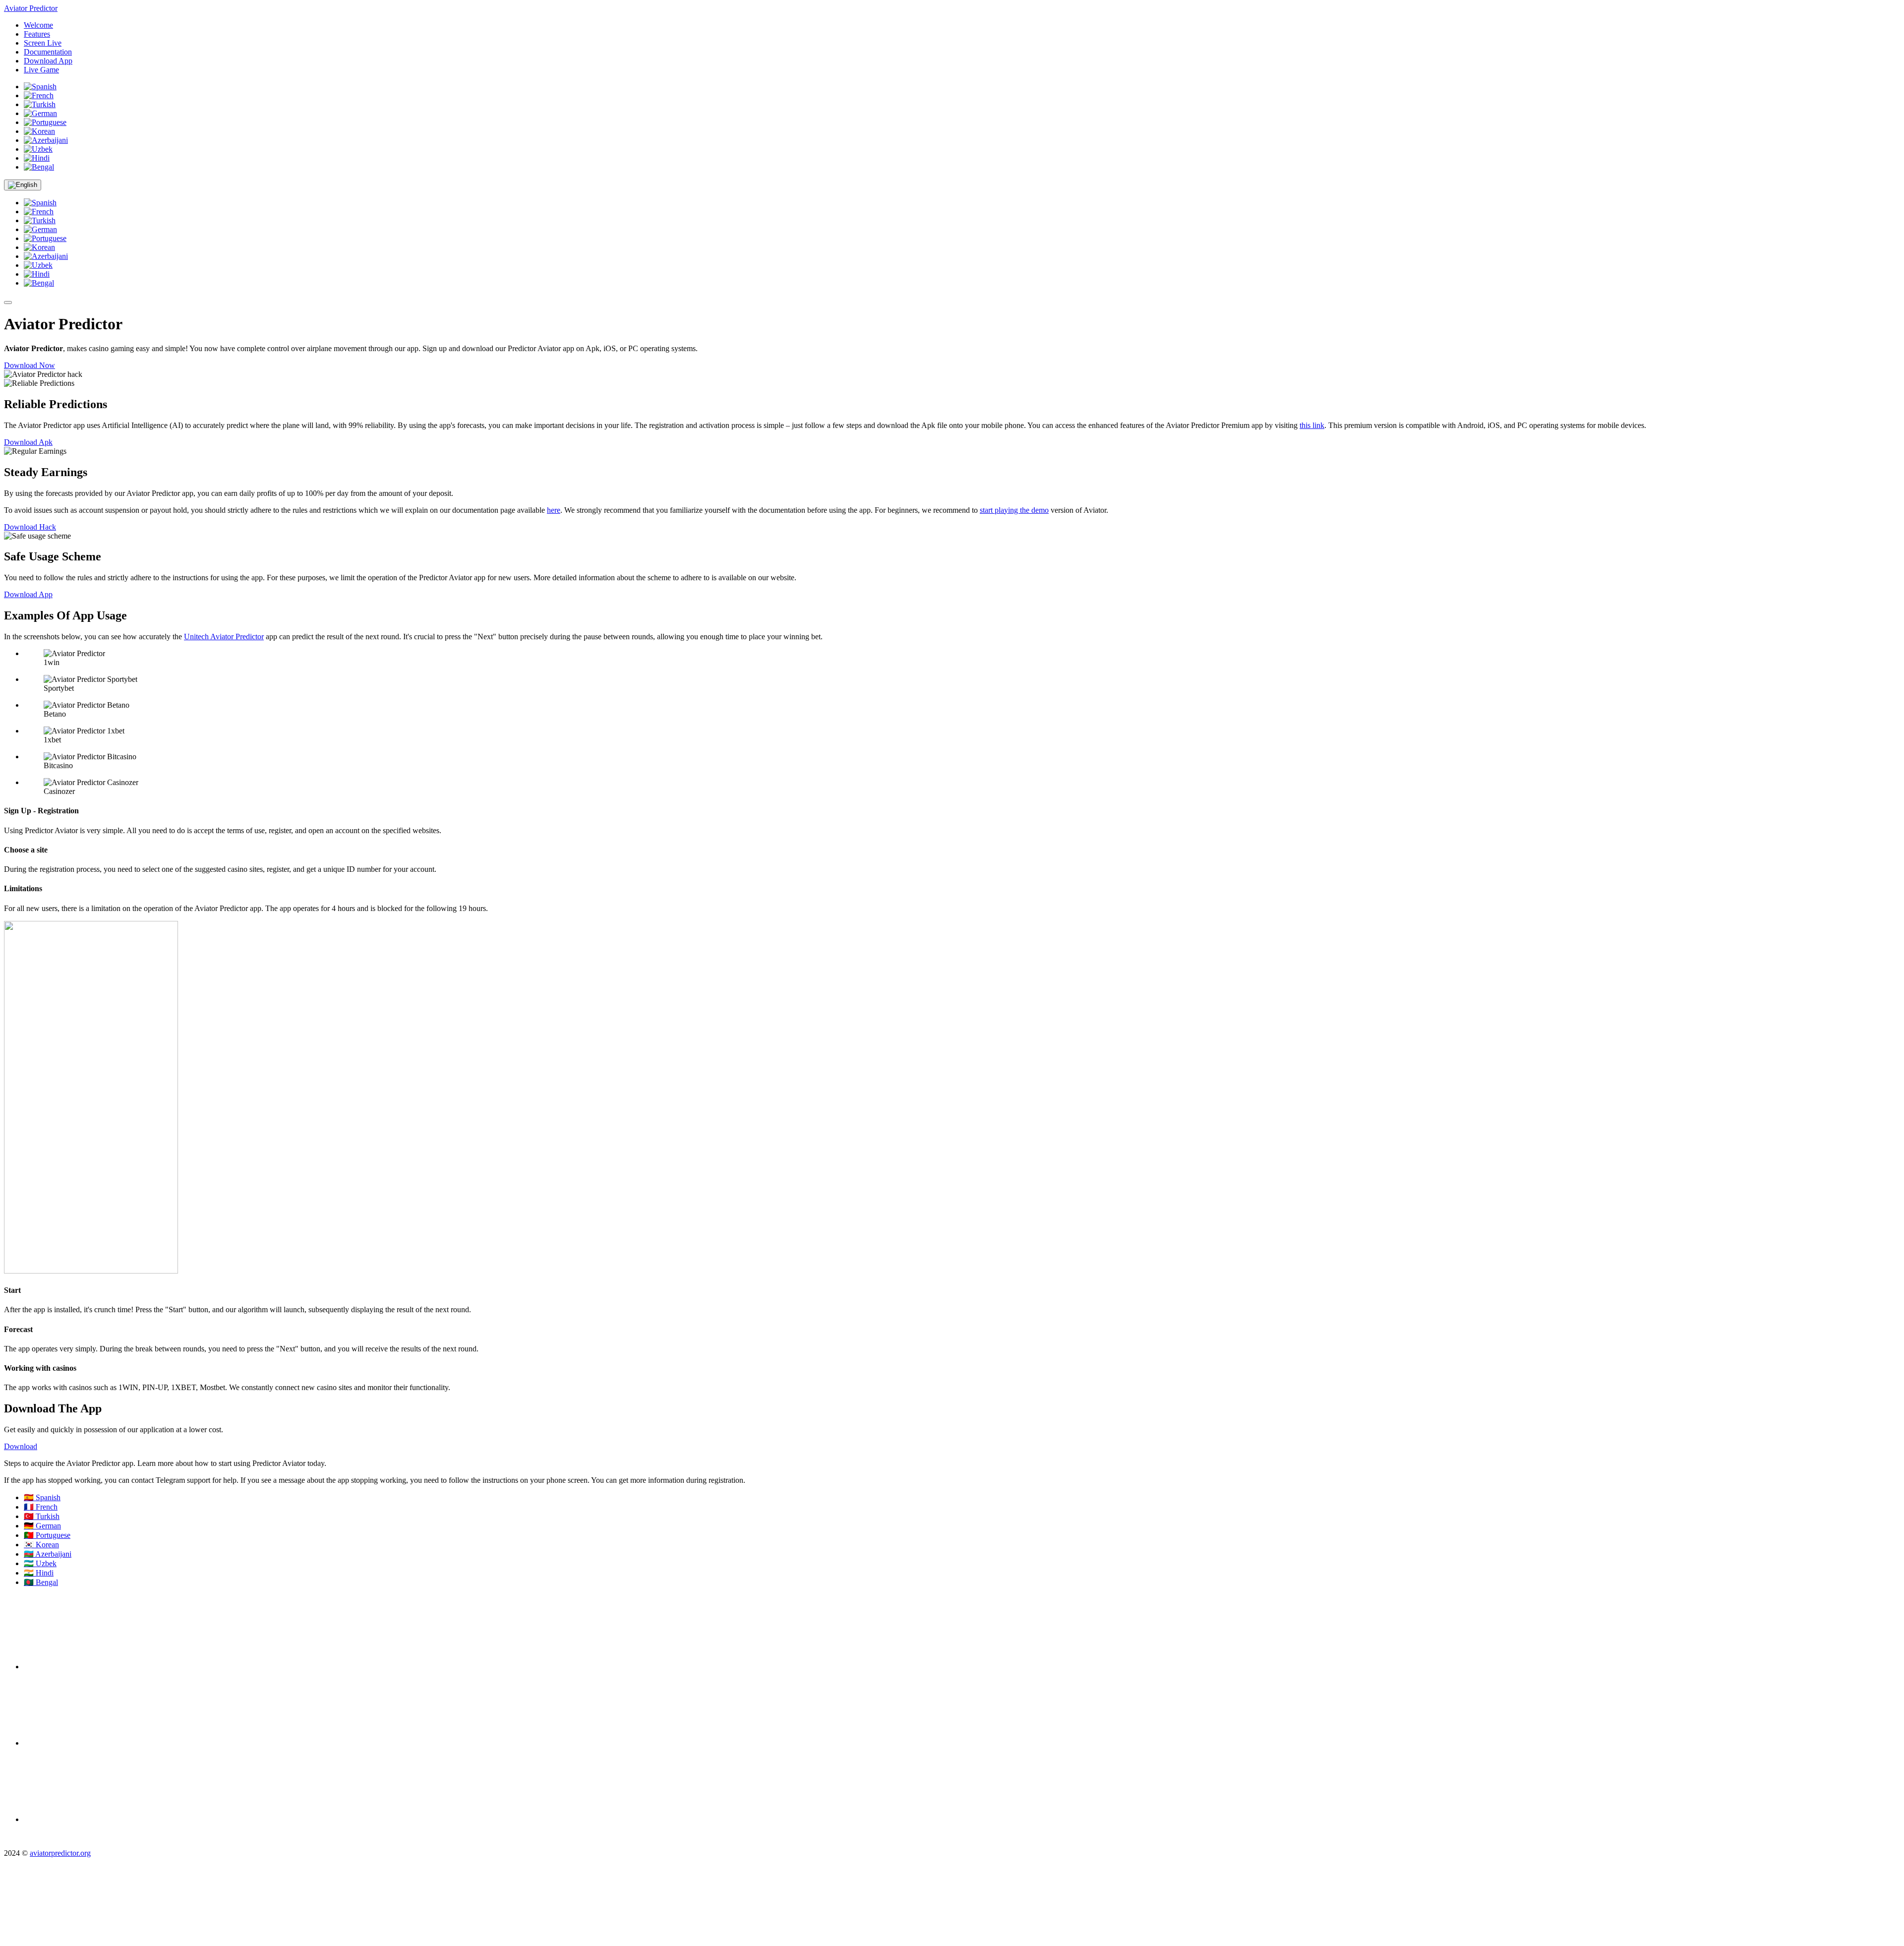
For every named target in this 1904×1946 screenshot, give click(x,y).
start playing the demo (1014, 510)
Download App (48, 61)
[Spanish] (40, 87)
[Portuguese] (45, 122)
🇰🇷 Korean (41, 1545)
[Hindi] (37, 158)
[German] (40, 113)
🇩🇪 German (42, 1526)
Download (21, 1446)
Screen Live (43, 43)
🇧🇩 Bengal (41, 1582)
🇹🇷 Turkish (42, 1516)
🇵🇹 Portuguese (47, 1535)
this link (1312, 425)
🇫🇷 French (41, 1507)
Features (37, 34)
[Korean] (39, 131)
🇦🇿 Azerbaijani (48, 1554)
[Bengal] (39, 167)
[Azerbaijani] (46, 140)
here (554, 510)
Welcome (38, 25)
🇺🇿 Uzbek (40, 1563)
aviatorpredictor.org (60, 1853)
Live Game (41, 70)
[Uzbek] (38, 149)
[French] (39, 95)
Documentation (48, 52)
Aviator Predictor (31, 8)
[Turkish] (40, 104)
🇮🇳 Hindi (39, 1573)
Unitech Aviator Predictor (224, 637)
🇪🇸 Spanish (42, 1497)
